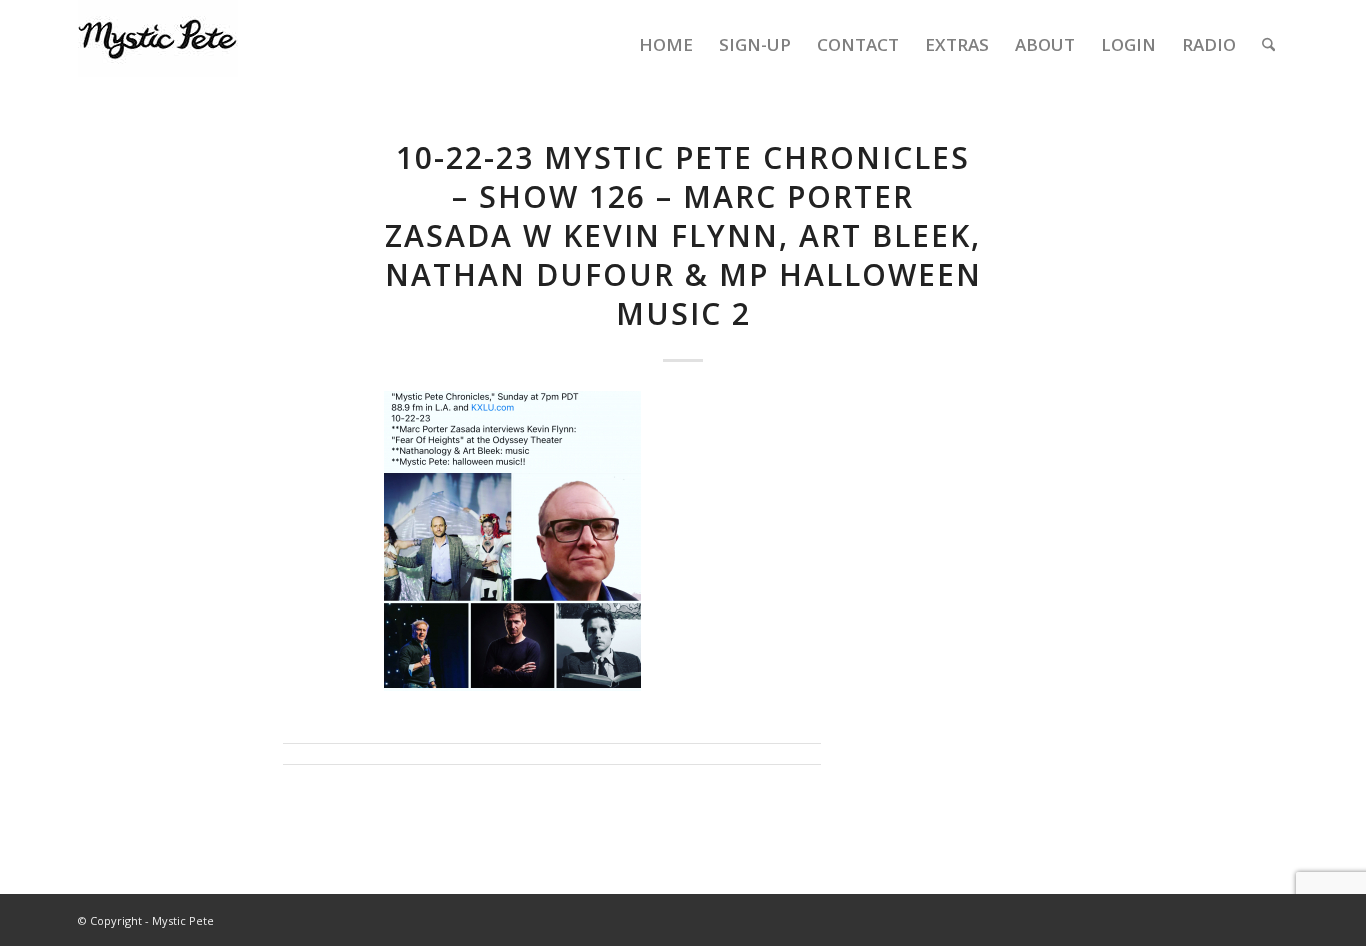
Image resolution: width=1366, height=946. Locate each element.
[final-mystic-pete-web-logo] (158, 45)
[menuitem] (666, 45)
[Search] (1268, 45)
